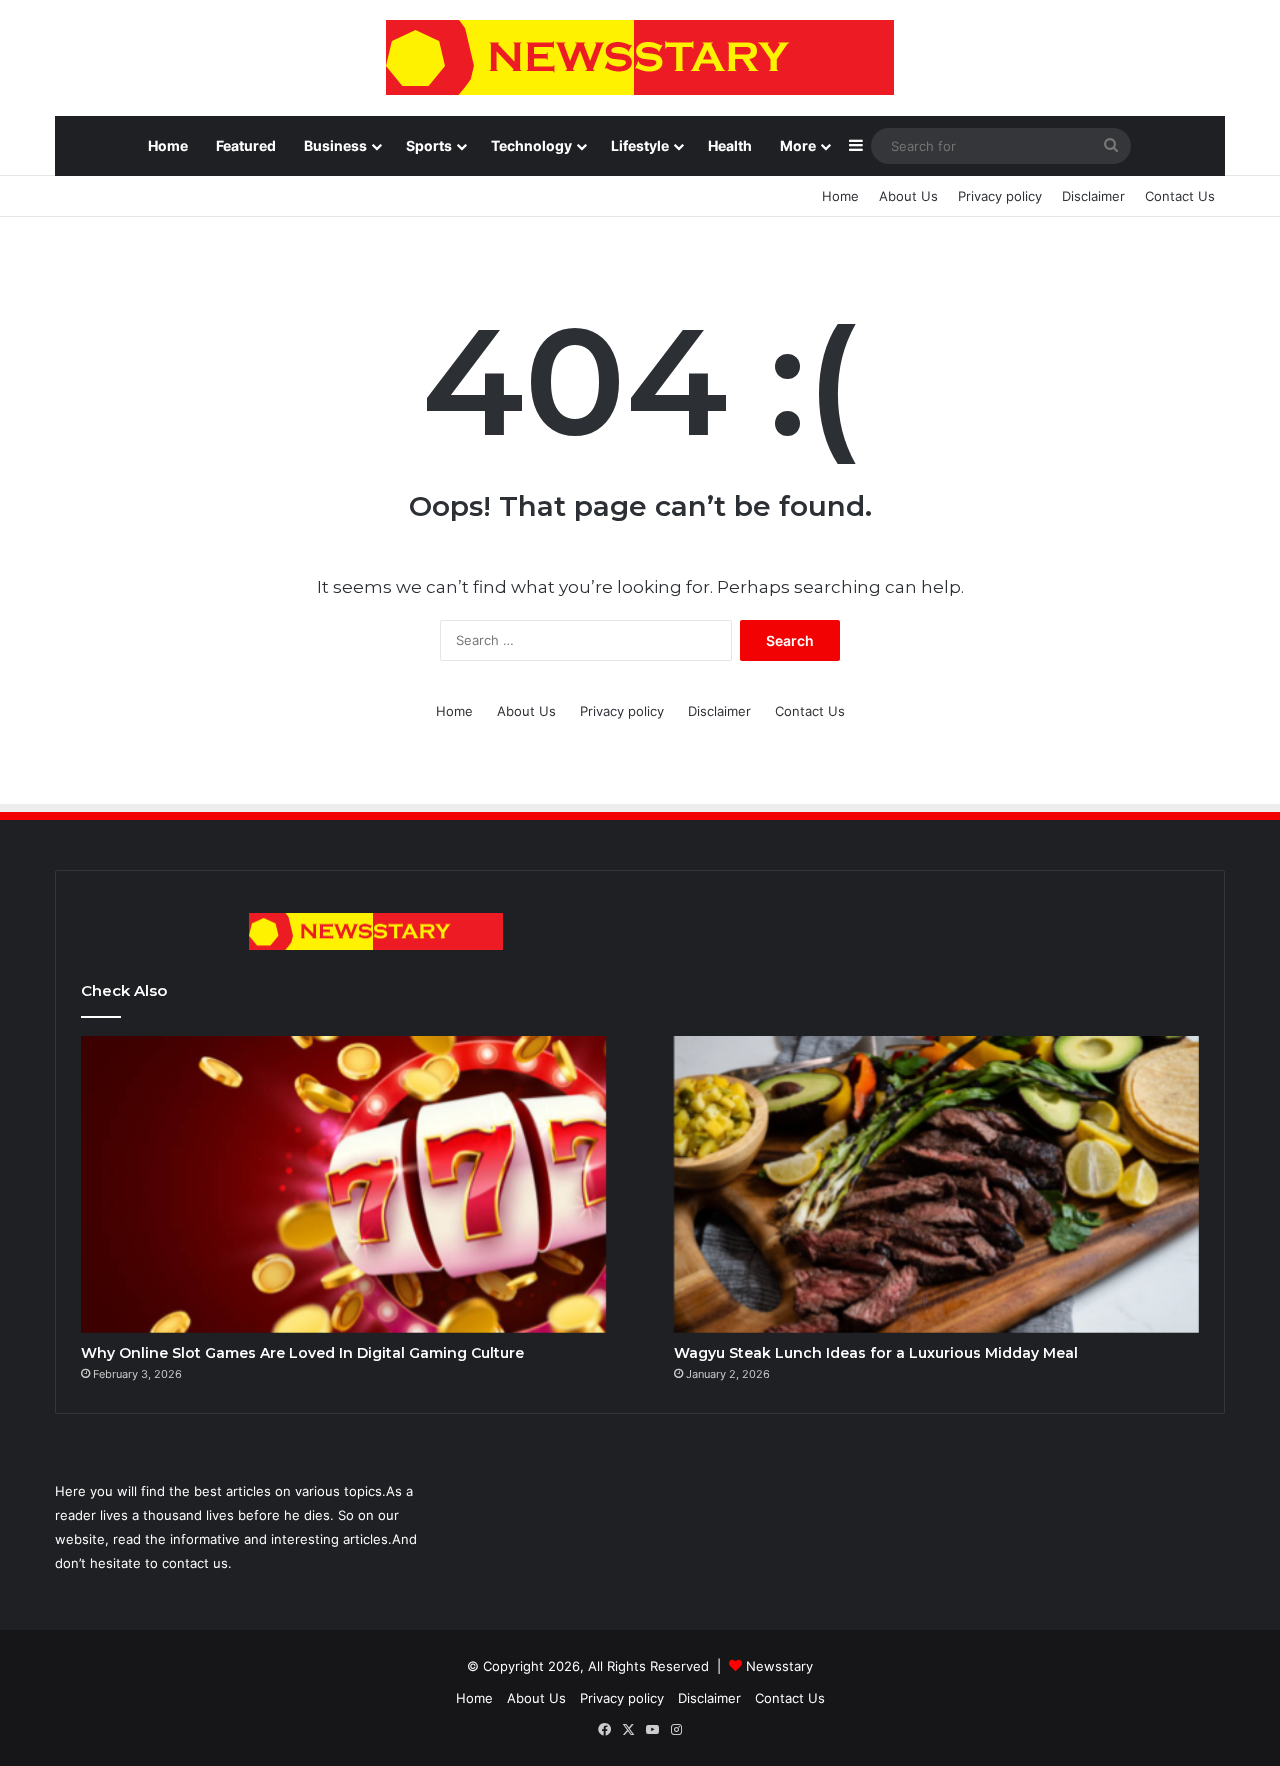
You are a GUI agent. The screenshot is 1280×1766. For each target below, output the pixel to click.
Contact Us (1180, 196)
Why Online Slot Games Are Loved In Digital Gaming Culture (302, 1353)
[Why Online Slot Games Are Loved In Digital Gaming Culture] (343, 1184)
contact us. (197, 1563)
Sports (429, 145)
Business (335, 145)
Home (168, 145)
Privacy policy (1000, 196)
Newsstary (779, 1666)
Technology (531, 145)
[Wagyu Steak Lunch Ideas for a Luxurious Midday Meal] (936, 1184)
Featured (246, 145)
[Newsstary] (640, 57)
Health (730, 145)
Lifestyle (640, 145)
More (798, 145)
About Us (908, 196)
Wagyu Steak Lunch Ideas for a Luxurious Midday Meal (876, 1353)
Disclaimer (1093, 196)
